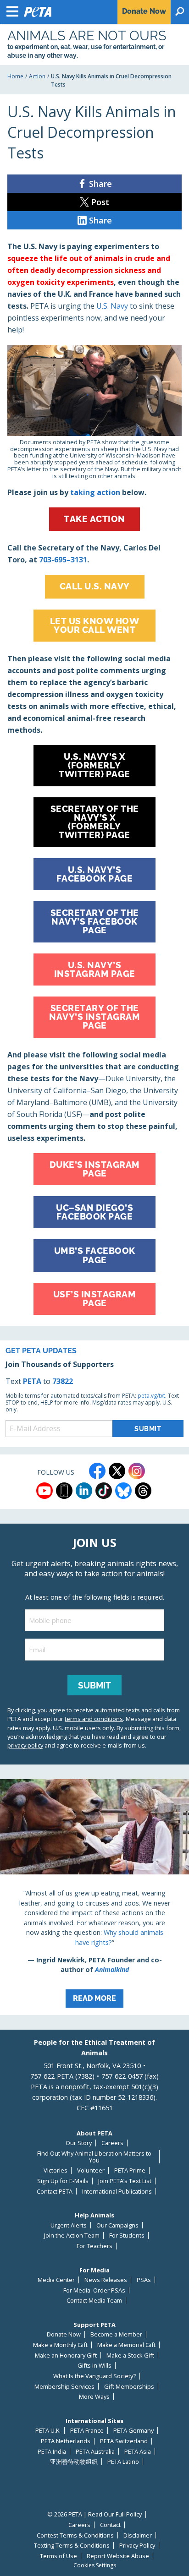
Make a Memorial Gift (126, 2345)
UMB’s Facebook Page (95, 1255)
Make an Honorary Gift (66, 2355)
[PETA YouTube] (44, 1491)
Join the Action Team (72, 2236)
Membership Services (64, 2387)
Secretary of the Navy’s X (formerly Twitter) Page (95, 822)
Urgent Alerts (69, 2225)
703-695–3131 (63, 560)
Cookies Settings (95, 2565)
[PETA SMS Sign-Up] (64, 1491)
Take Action (94, 519)
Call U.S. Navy (95, 586)
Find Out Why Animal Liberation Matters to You (94, 2157)
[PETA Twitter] (117, 1471)
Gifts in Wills (94, 2366)
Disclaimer (138, 2535)
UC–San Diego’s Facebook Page (94, 1212)
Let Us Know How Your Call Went (95, 625)
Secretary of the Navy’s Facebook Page (95, 921)
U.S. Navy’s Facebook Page (95, 874)
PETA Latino (123, 2462)
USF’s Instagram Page (95, 1299)
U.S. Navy (112, 306)
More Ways (94, 2397)
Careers (112, 2143)
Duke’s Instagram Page (95, 1169)
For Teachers (94, 2246)
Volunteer (91, 2170)
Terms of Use (58, 2556)
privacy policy (25, 1745)
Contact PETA (55, 2192)
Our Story (79, 2143)
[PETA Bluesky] (123, 1491)
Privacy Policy (137, 2546)
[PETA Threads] (143, 1491)
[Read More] (94, 1897)
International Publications (117, 2192)
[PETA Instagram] (137, 1471)
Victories (56, 2170)
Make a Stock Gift (130, 2355)
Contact (110, 2525)
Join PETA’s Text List (125, 2181)
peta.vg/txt (151, 1396)
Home (15, 76)
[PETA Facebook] (97, 1471)
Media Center (56, 2280)
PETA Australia (95, 2452)
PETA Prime (130, 2170)
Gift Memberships (129, 2387)
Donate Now (64, 2334)
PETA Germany (133, 2431)
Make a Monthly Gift (60, 2345)
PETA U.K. (48, 2431)
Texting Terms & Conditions (72, 2546)
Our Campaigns (117, 2225)
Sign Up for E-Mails (63, 2181)
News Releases (106, 2280)
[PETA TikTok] (104, 1491)
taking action (95, 492)
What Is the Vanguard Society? (94, 2376)
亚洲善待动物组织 (74, 2462)
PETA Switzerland (124, 2441)
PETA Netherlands (66, 2441)
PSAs (144, 2280)
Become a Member (116, 2334)
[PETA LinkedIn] (84, 1491)
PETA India (52, 2452)
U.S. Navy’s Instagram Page (95, 969)
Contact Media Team (94, 2301)
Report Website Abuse (118, 2556)
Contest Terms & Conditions (75, 2535)
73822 (63, 1381)
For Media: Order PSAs (94, 2290)
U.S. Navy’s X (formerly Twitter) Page (94, 765)
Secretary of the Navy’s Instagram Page (94, 1017)
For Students (127, 2236)
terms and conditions (94, 1719)
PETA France (87, 2431)
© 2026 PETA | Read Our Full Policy (94, 2514)
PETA (32, 1381)
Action (37, 76)
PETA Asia (138, 2452)
